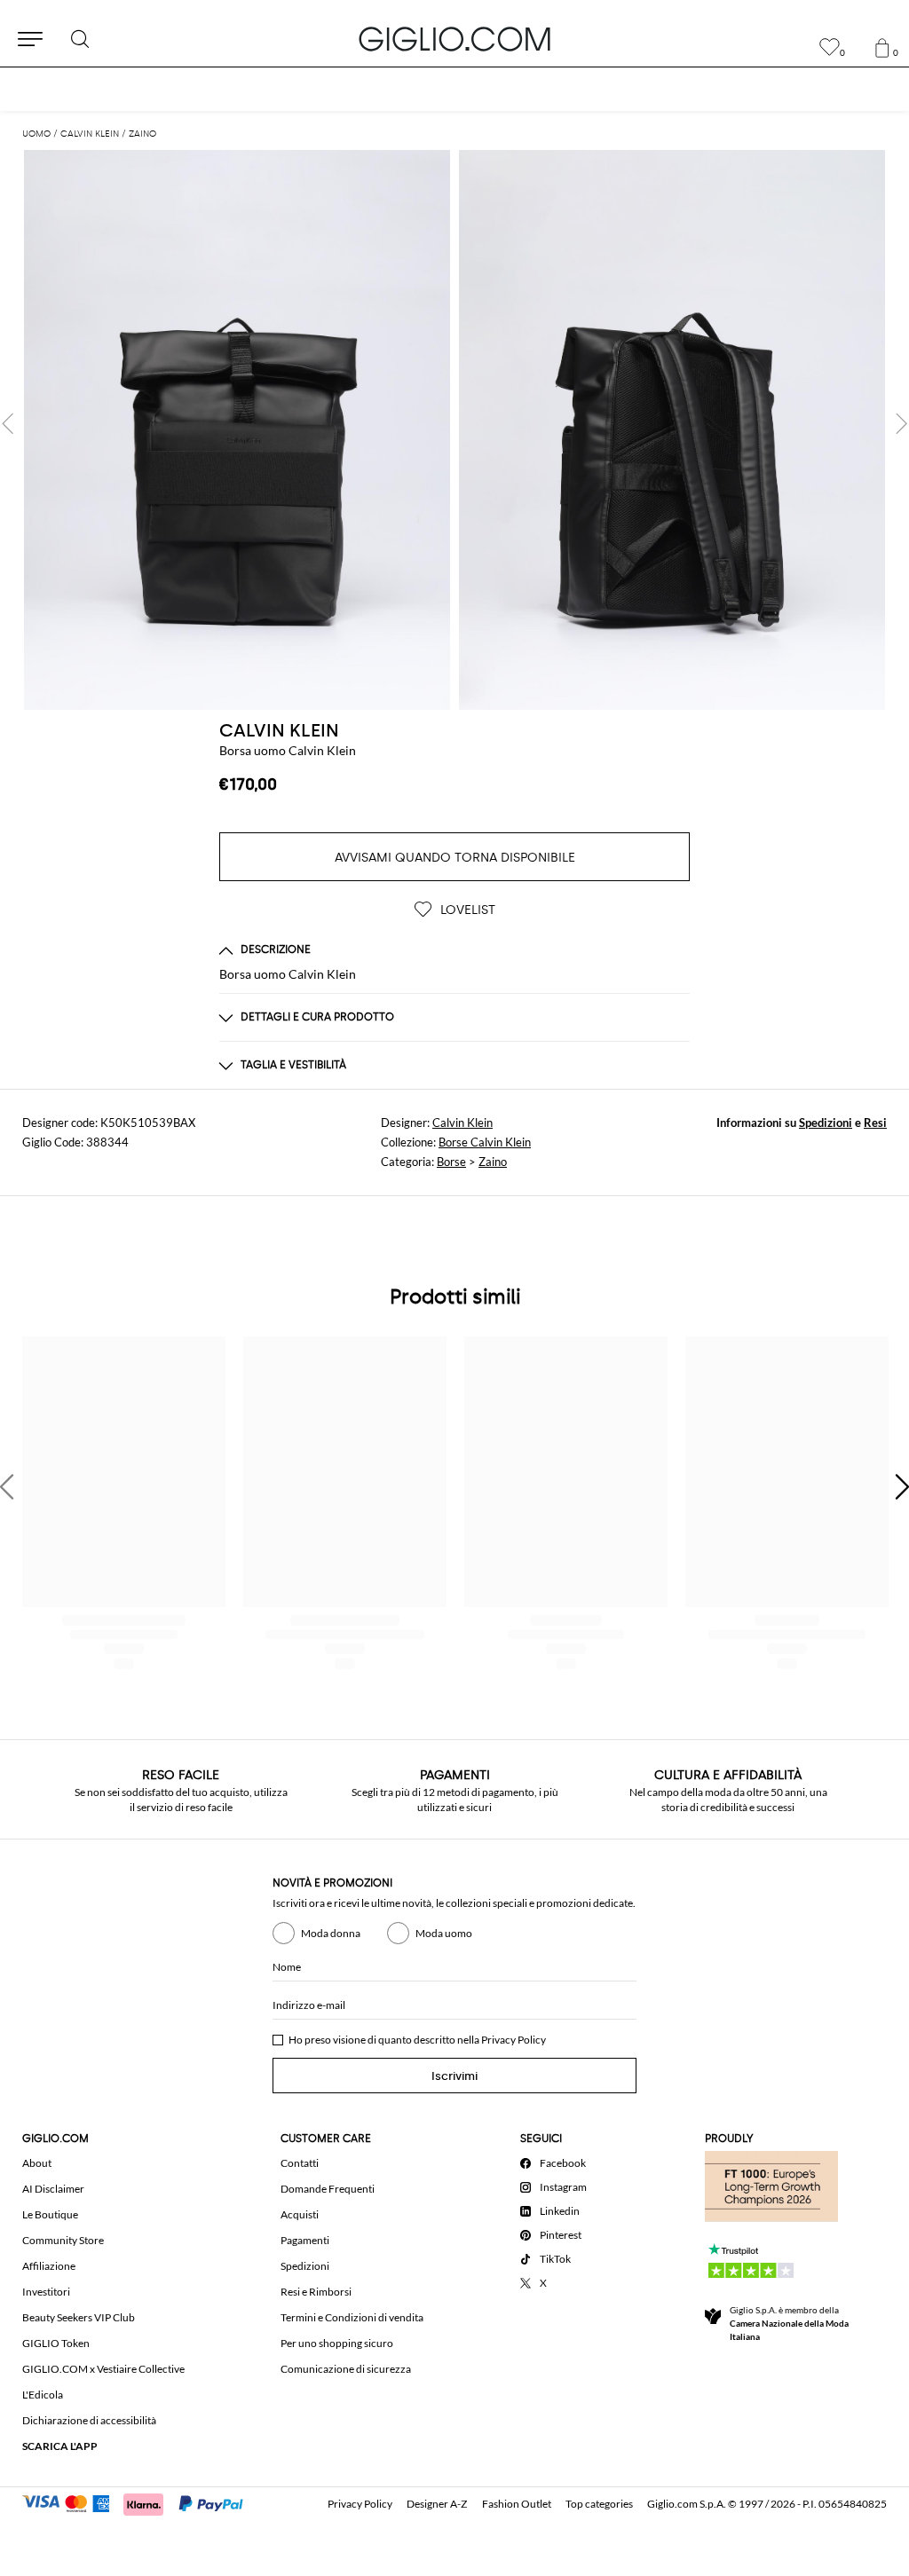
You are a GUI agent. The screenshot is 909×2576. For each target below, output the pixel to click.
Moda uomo (444, 1933)
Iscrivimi (454, 2076)
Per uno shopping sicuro (337, 2343)
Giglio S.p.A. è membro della (789, 2323)
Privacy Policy (514, 2040)
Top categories (599, 2504)
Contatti (300, 2163)
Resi (875, 1123)
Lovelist (466, 910)
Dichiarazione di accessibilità (89, 2420)
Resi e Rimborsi (316, 2292)
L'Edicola (43, 2395)
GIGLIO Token (56, 2343)
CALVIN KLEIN (279, 730)
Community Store (63, 2240)
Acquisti (300, 2214)
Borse (451, 1162)
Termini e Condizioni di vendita (352, 2317)
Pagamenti (305, 2240)
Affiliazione (49, 2266)
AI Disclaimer (53, 2189)
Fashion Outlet (517, 2504)
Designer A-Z (437, 2504)
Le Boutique (50, 2214)
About (37, 2163)
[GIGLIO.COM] (454, 39)
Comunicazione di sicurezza (346, 2369)
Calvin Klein (462, 1123)
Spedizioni (826, 1123)
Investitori (46, 2292)
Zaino (493, 1162)
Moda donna (331, 1933)
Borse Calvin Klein (485, 1142)
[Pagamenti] (141, 2502)
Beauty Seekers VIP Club (79, 2317)
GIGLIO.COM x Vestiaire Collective (103, 2369)
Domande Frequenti (328, 2189)
